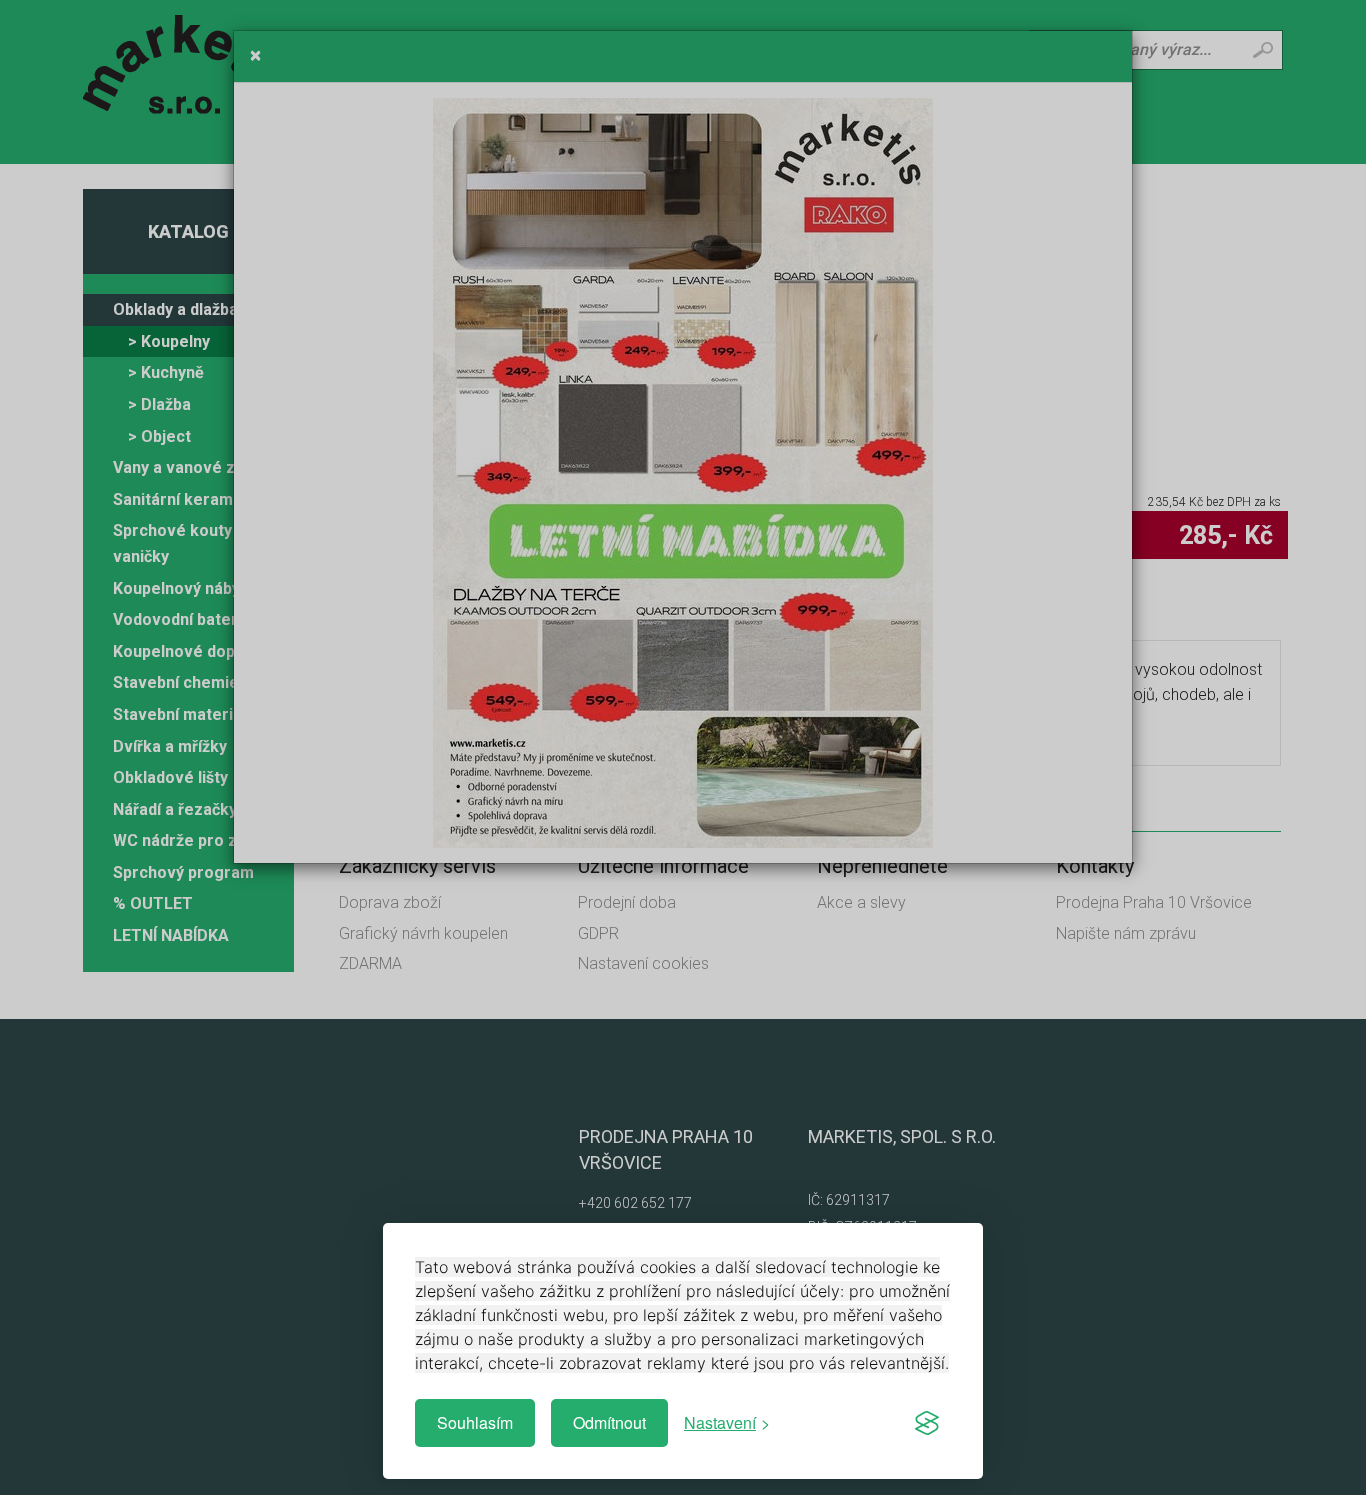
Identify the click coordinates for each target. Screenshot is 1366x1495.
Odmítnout (609, 1422)
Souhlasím (475, 1422)
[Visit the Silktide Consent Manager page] (927, 1423)
